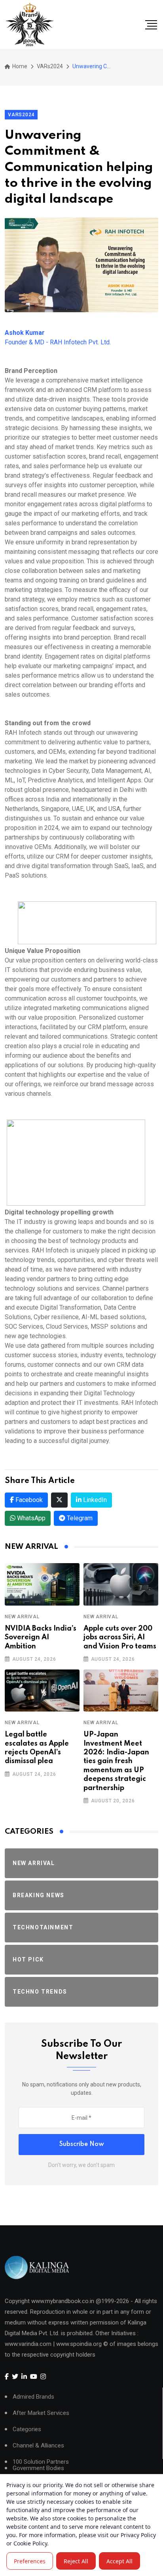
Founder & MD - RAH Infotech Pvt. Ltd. (58, 337)
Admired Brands (33, 2397)
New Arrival (22, 1617)
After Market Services (41, 2413)
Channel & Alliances (38, 2446)
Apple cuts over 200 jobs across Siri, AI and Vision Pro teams (120, 1638)
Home (19, 66)
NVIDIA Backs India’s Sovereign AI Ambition (41, 1638)
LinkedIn (94, 1500)
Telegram (79, 1518)
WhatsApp (30, 1518)
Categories (27, 2429)
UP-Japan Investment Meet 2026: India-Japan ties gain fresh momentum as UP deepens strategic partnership (116, 1761)
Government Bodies (38, 2468)
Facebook (28, 1500)
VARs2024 (50, 66)
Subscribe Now (82, 2144)
